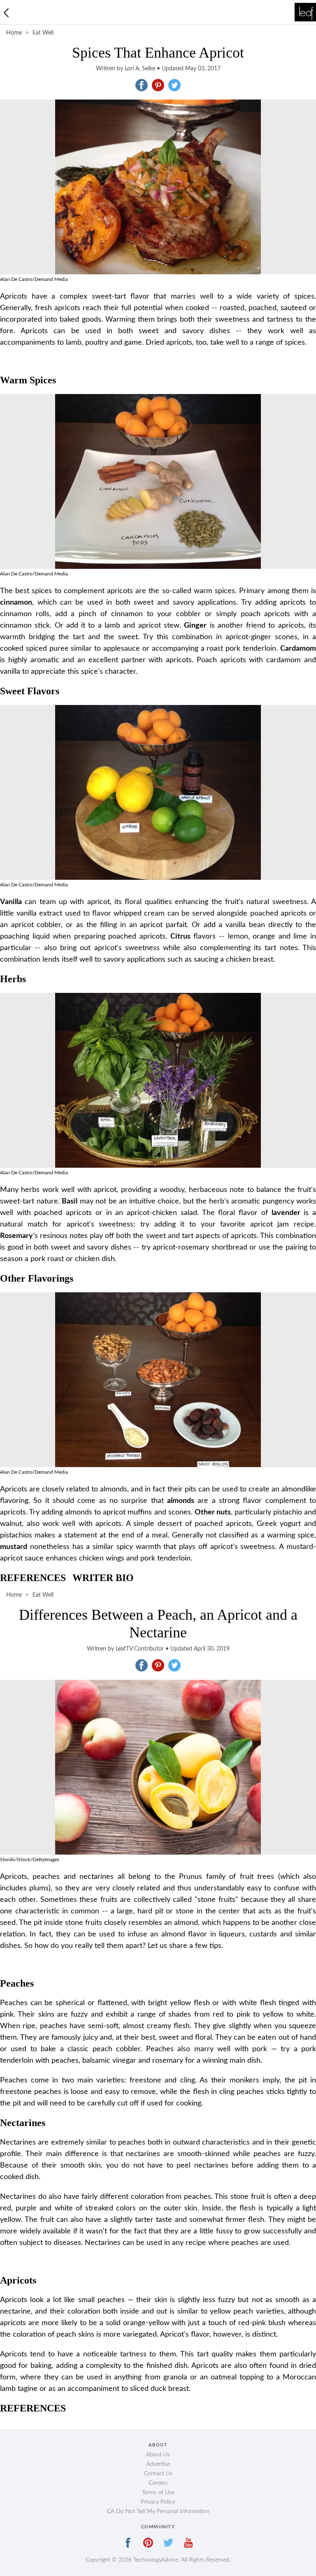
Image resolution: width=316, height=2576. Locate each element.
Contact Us (158, 2474)
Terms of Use (158, 2493)
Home (14, 33)
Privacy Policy (158, 2502)
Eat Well (43, 33)
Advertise (158, 2464)
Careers (158, 2483)
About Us (158, 2455)
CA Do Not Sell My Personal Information (158, 2511)
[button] (142, 85)
